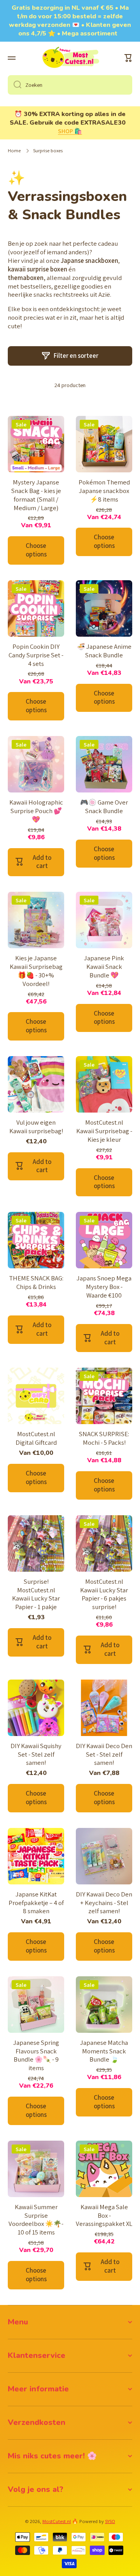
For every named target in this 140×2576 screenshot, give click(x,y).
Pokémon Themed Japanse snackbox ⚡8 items (104, 491)
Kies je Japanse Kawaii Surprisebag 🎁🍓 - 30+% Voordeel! (36, 971)
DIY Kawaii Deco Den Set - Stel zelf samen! (104, 1755)
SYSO (110, 2521)
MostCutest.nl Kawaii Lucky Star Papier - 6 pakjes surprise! (104, 1594)
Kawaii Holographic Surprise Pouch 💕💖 (36, 811)
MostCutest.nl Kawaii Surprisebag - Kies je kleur (104, 1131)
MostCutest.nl (57, 2521)
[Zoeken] (15, 85)
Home (14, 151)
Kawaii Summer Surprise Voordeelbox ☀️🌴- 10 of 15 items (36, 2220)
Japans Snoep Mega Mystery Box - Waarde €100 (104, 1287)
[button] (128, 58)
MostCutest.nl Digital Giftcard (36, 1438)
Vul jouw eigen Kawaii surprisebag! (36, 1127)
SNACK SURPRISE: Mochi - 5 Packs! (104, 1438)
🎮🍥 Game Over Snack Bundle (104, 807)
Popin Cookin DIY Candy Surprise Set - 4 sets (36, 655)
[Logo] (70, 58)
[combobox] (70, 85)
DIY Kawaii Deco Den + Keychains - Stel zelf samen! (104, 1903)
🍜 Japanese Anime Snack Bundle (104, 651)
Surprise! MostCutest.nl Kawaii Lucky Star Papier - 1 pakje (36, 1594)
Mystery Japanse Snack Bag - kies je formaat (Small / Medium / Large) (36, 495)
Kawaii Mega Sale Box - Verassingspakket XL (104, 2216)
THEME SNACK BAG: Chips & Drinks (36, 1283)
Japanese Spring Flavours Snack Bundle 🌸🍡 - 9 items (36, 2056)
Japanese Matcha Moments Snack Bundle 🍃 (104, 2051)
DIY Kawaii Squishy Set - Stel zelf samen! (36, 1755)
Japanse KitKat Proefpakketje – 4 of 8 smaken (36, 1903)
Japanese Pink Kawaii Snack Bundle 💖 (104, 967)
